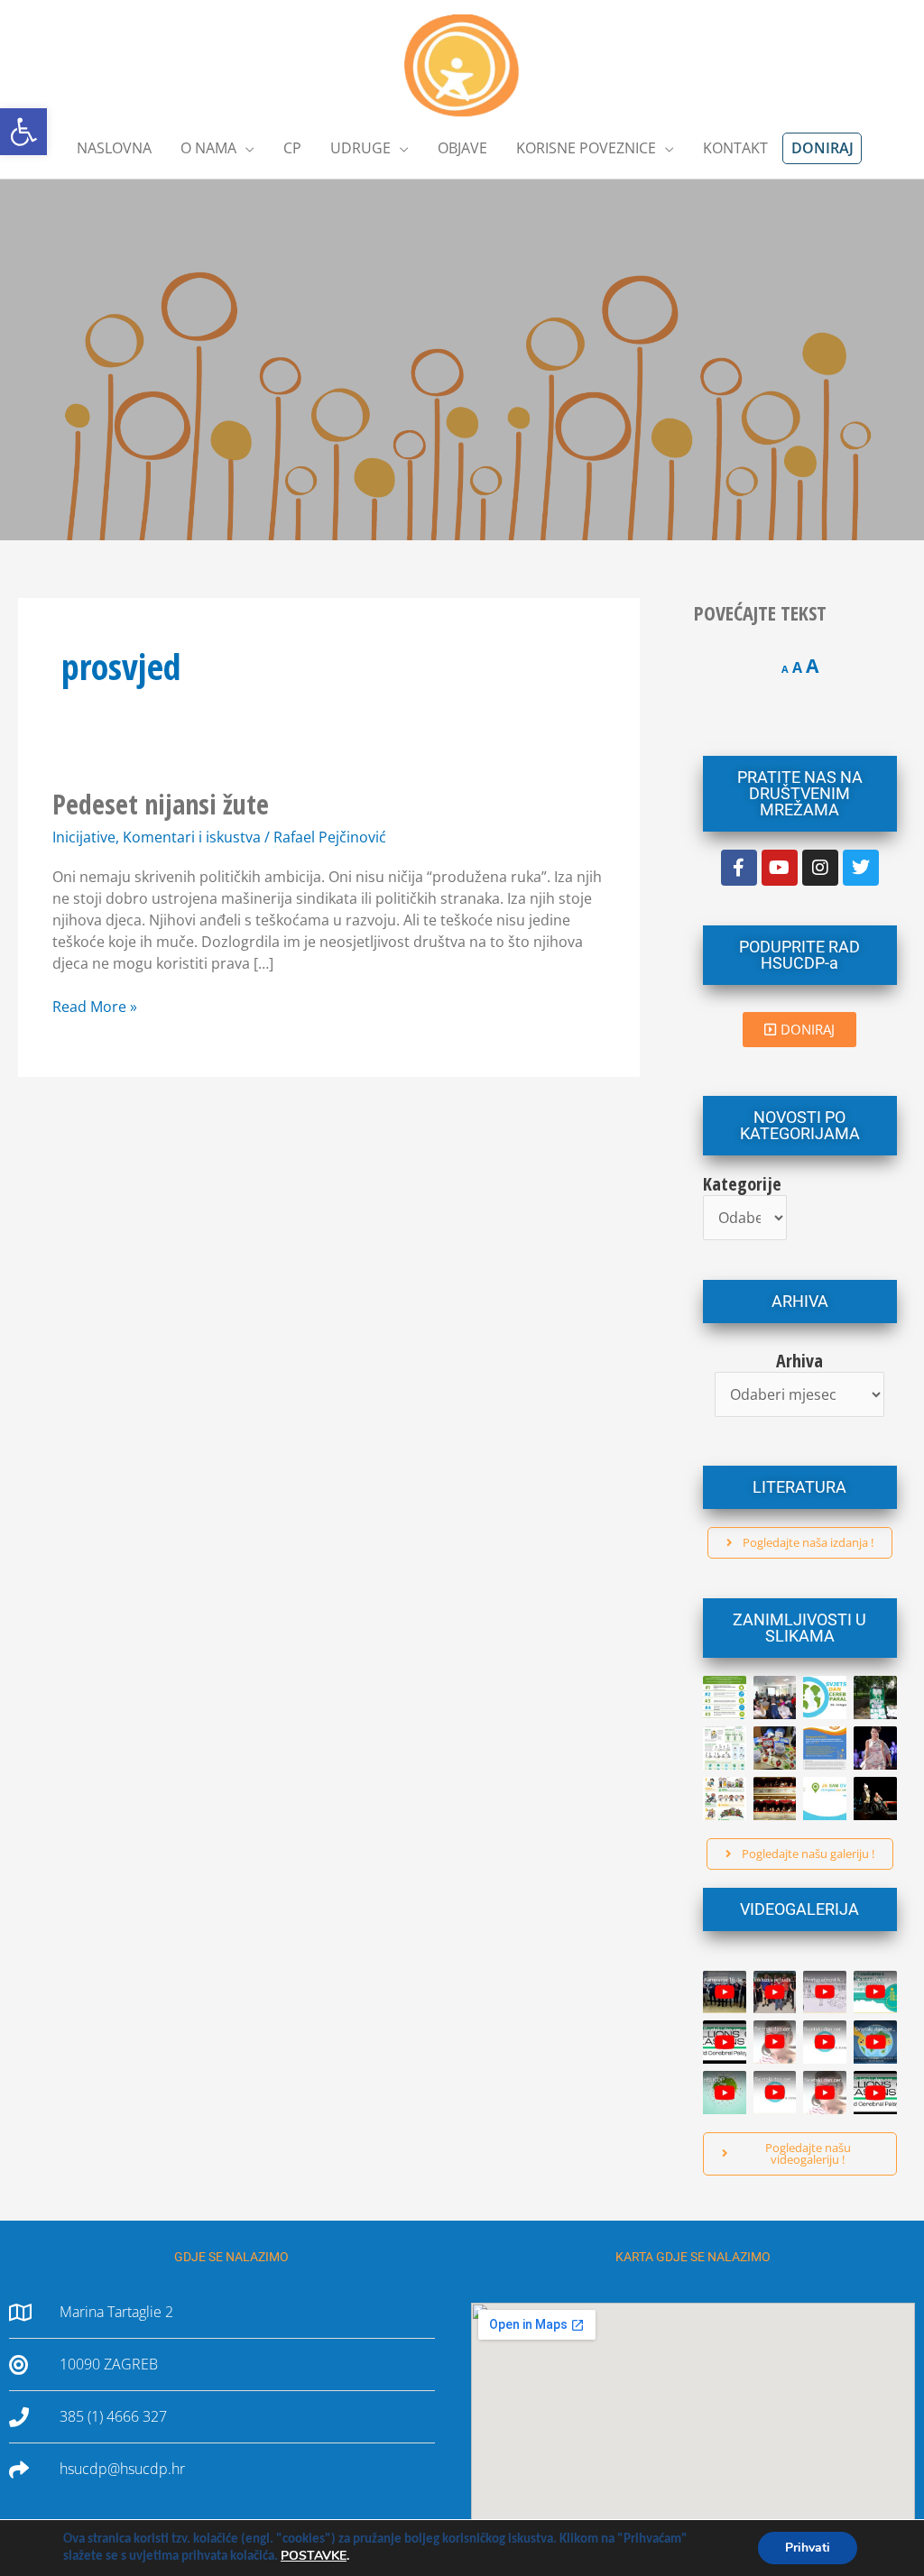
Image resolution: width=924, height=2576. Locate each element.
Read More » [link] (95, 1006)
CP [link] (292, 148)
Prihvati (808, 2548)
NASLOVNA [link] (114, 148)
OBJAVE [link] (462, 148)
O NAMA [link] (208, 148)
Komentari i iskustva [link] (192, 837)
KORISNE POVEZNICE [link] (586, 148)
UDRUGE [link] (360, 148)
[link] (23, 132)
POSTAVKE (314, 2556)
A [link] (785, 669)
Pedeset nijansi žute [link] (161, 804)
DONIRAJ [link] (822, 148)
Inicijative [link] (84, 837)
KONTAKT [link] (735, 148)
